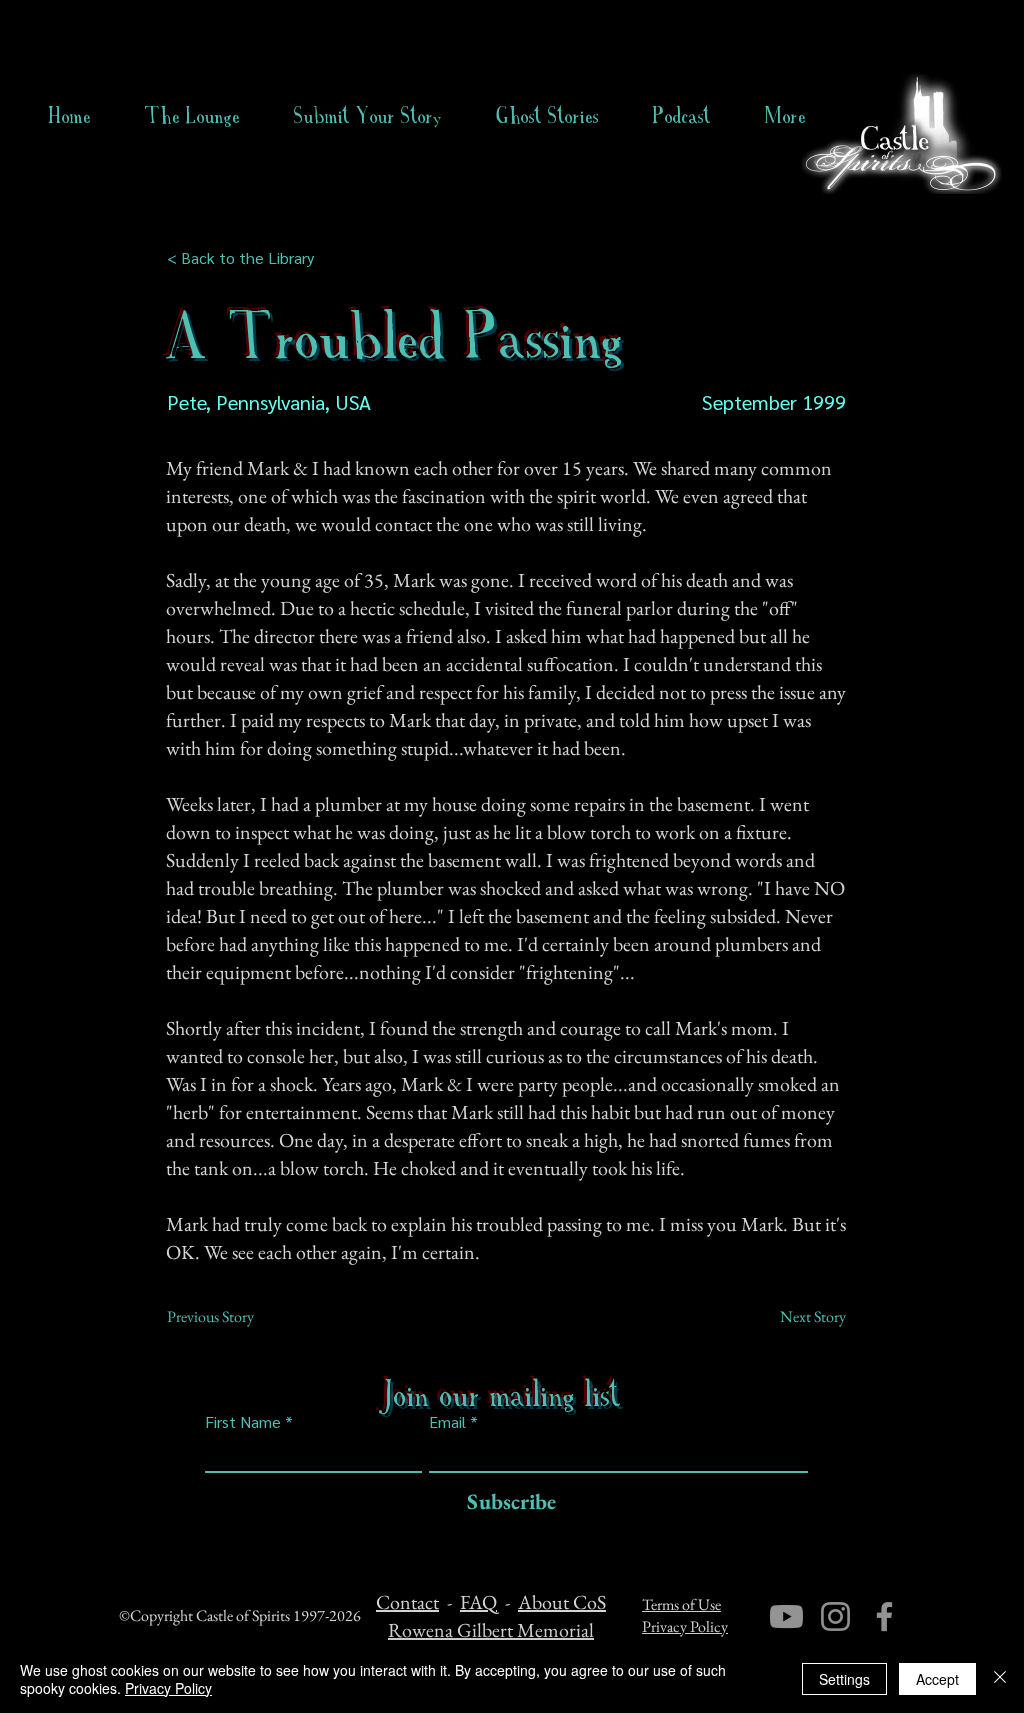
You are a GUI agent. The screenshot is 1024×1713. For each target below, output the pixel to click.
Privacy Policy (685, 1626)
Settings (844, 1679)
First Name (243, 1422)
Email (447, 1422)
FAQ (478, 1602)
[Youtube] (786, 1616)
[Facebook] (884, 1616)
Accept (937, 1679)
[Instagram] (835, 1616)
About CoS (562, 1602)
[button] (547, 116)
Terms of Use (681, 1604)
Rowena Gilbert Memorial (491, 1630)
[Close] (1000, 1679)
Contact (407, 1602)
